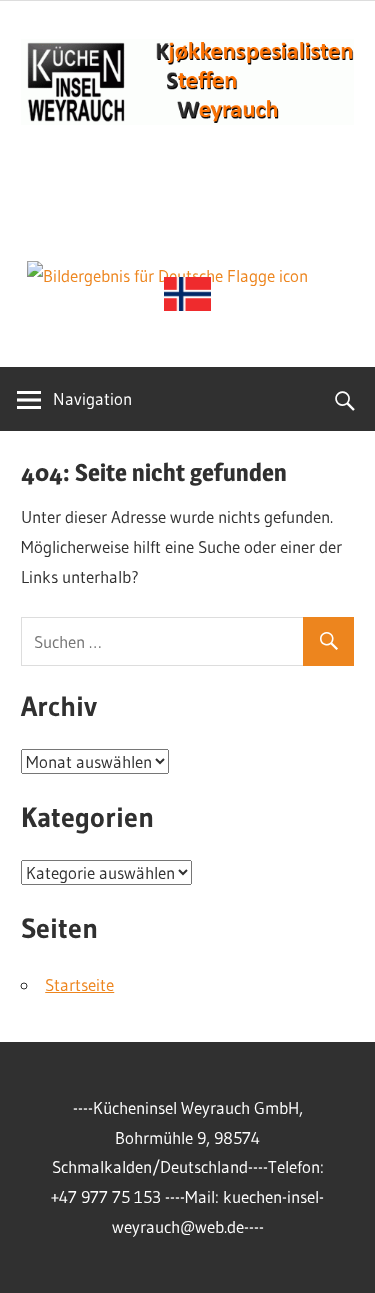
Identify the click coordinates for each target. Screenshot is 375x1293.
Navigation (92, 398)
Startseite (79, 984)
